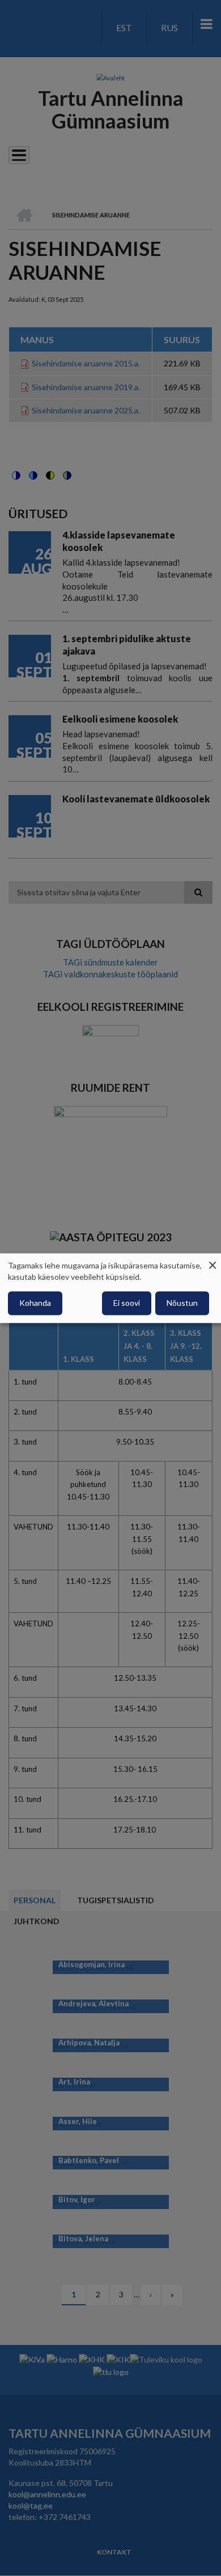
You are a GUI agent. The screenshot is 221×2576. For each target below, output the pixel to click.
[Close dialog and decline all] (212, 1260)
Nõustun (182, 1303)
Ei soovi (127, 1303)
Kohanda (35, 1303)
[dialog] (110, 1288)
